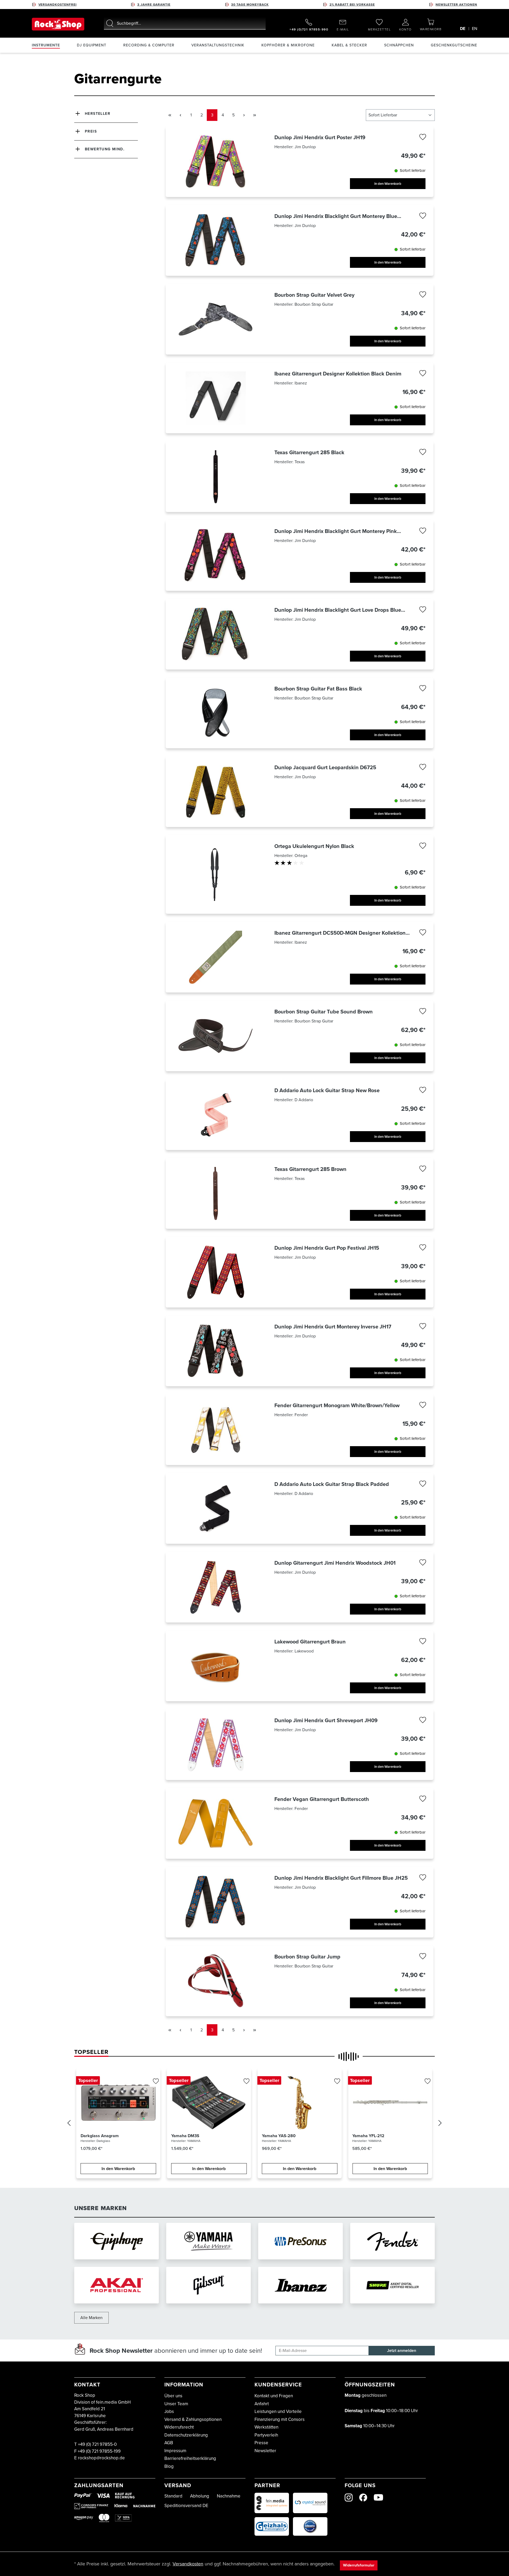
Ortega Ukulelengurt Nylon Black (314, 846)
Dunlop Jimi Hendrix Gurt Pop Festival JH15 (327, 1248)
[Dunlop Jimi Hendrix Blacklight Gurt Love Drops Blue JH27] (216, 634)
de (463, 29)
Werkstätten (266, 2427)
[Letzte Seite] (254, 115)
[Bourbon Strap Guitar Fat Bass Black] (216, 713)
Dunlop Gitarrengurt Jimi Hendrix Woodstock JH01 (335, 1563)
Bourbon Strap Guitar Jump (307, 1957)
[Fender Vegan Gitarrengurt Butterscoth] (216, 1823)
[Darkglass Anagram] (118, 2103)
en (475, 29)
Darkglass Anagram (100, 2136)
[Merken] (423, 138)
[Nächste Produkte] (440, 2124)
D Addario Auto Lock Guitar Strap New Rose (327, 1090)
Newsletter (265, 2451)
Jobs (169, 2411)
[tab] (91, 2052)
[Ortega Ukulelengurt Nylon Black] (216, 874)
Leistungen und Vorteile (278, 2411)
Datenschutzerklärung (186, 2435)
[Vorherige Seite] (180, 115)
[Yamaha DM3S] (209, 2103)
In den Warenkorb (388, 184)
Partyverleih (266, 2435)
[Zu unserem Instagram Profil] (349, 2498)
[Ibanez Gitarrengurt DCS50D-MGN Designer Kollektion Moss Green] (216, 957)
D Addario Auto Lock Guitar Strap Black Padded (332, 1484)
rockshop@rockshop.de (101, 2458)
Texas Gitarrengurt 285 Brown (310, 1169)
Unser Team (176, 2404)
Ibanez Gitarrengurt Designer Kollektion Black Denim (338, 374)
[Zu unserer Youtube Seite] (378, 2497)
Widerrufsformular (359, 2565)
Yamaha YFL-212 (368, 2136)
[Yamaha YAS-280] (300, 2103)
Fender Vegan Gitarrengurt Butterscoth (322, 1799)
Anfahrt (262, 2404)
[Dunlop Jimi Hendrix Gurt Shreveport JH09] (216, 1745)
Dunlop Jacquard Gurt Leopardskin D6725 (325, 767)
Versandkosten (188, 2564)
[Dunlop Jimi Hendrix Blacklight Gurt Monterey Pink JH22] (216, 555)
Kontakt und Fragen (274, 2396)
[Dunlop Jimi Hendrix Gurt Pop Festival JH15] (216, 1272)
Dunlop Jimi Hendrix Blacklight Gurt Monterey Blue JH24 (336, 216)
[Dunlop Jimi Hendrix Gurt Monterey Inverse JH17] (216, 1351)
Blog (169, 2466)
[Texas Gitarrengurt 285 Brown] (216, 1193)
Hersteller (98, 114)
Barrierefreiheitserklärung (190, 2458)
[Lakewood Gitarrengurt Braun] (216, 1666)
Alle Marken (91, 2318)
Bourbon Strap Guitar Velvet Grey (314, 295)
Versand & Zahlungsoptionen (193, 2419)
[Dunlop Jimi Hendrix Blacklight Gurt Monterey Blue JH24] (216, 240)
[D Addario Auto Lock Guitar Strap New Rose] (216, 1115)
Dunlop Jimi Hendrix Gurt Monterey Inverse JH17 (333, 1327)
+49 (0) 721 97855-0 (97, 2444)
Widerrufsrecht (179, 2427)
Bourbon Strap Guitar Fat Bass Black (318, 689)
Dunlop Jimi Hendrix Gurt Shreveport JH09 (326, 1720)
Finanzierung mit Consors (280, 2419)
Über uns (173, 2396)
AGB (169, 2443)
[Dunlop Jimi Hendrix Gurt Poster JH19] (216, 162)
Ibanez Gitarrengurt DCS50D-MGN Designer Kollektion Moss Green (340, 933)
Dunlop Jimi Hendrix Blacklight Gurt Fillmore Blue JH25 (341, 1878)
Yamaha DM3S (185, 2136)
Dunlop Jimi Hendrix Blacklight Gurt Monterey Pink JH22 (336, 531)
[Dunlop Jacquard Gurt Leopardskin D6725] (216, 792)
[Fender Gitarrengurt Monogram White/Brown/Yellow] (216, 1430)
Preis (91, 131)
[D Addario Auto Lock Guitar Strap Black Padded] (216, 1508)
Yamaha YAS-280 (279, 2136)
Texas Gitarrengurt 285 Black (309, 452)
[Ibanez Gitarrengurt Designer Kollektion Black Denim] (216, 398)
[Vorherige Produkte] (69, 2124)
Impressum (175, 2451)
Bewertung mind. (105, 149)
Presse (261, 2443)
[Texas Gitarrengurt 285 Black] (216, 477)
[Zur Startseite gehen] (58, 24)
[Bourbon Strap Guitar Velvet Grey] (216, 319)
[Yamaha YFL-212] (390, 2103)
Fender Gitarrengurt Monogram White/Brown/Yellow (337, 1405)
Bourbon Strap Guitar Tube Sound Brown (324, 1012)
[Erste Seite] (170, 115)
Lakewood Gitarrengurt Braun (310, 1642)
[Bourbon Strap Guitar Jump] (216, 1981)
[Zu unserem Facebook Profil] (363, 2498)
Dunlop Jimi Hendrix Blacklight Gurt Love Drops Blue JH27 (338, 610)
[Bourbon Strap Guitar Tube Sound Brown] (216, 1036)
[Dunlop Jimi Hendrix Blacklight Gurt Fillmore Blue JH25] (216, 1902)
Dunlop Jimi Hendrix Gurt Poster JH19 (320, 137)
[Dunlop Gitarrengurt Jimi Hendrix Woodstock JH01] (216, 1587)
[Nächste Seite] (244, 115)
